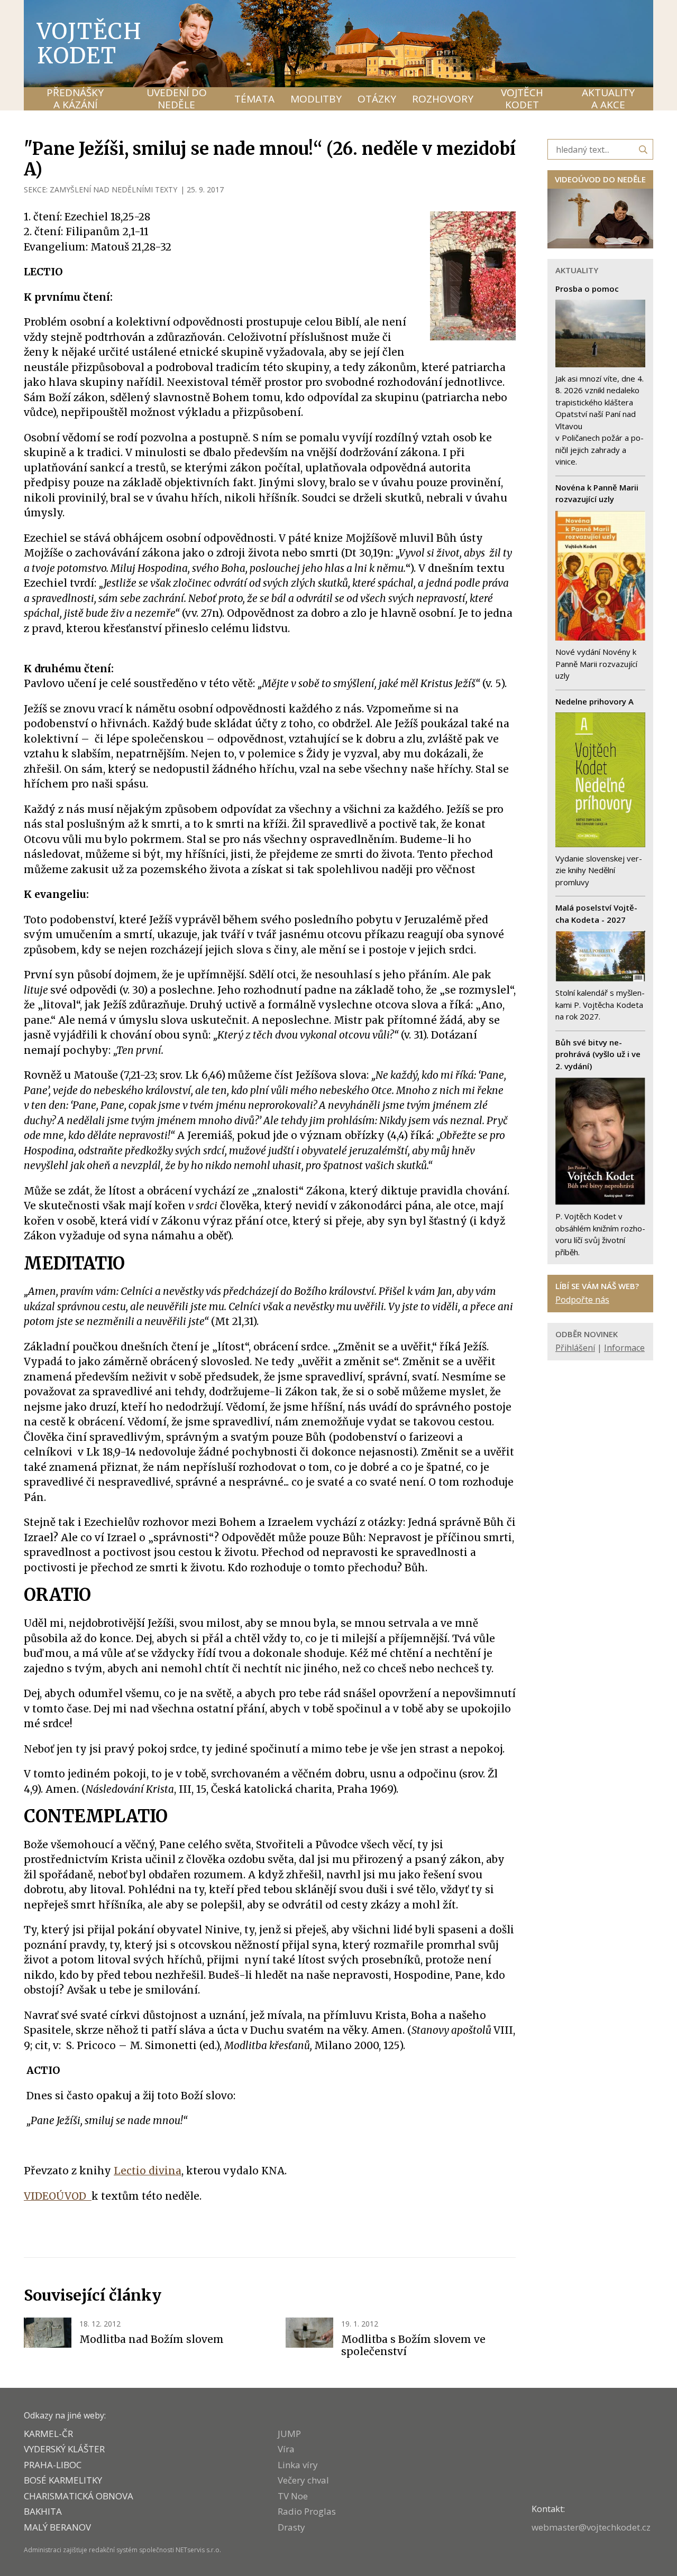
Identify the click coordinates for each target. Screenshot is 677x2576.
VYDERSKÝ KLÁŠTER (64, 2449)
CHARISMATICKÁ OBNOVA (79, 2496)
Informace (624, 1348)
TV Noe (293, 2496)
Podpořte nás (582, 1300)
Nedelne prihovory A (594, 701)
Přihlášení (575, 1348)
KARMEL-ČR (48, 2434)
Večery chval (303, 2480)
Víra (286, 2449)
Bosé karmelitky (63, 2480)
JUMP (289, 2434)
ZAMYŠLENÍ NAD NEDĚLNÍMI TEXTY (113, 189)
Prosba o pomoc (587, 289)
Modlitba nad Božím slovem (152, 2339)
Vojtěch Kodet (90, 43)
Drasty (291, 2527)
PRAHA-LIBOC (53, 2465)
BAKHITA (43, 2511)
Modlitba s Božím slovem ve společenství (413, 2346)
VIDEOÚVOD (58, 2196)
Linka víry (298, 2465)
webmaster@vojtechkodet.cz (591, 2527)
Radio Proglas (307, 2511)
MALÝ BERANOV (57, 2527)
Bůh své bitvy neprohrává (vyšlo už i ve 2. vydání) (598, 1054)
